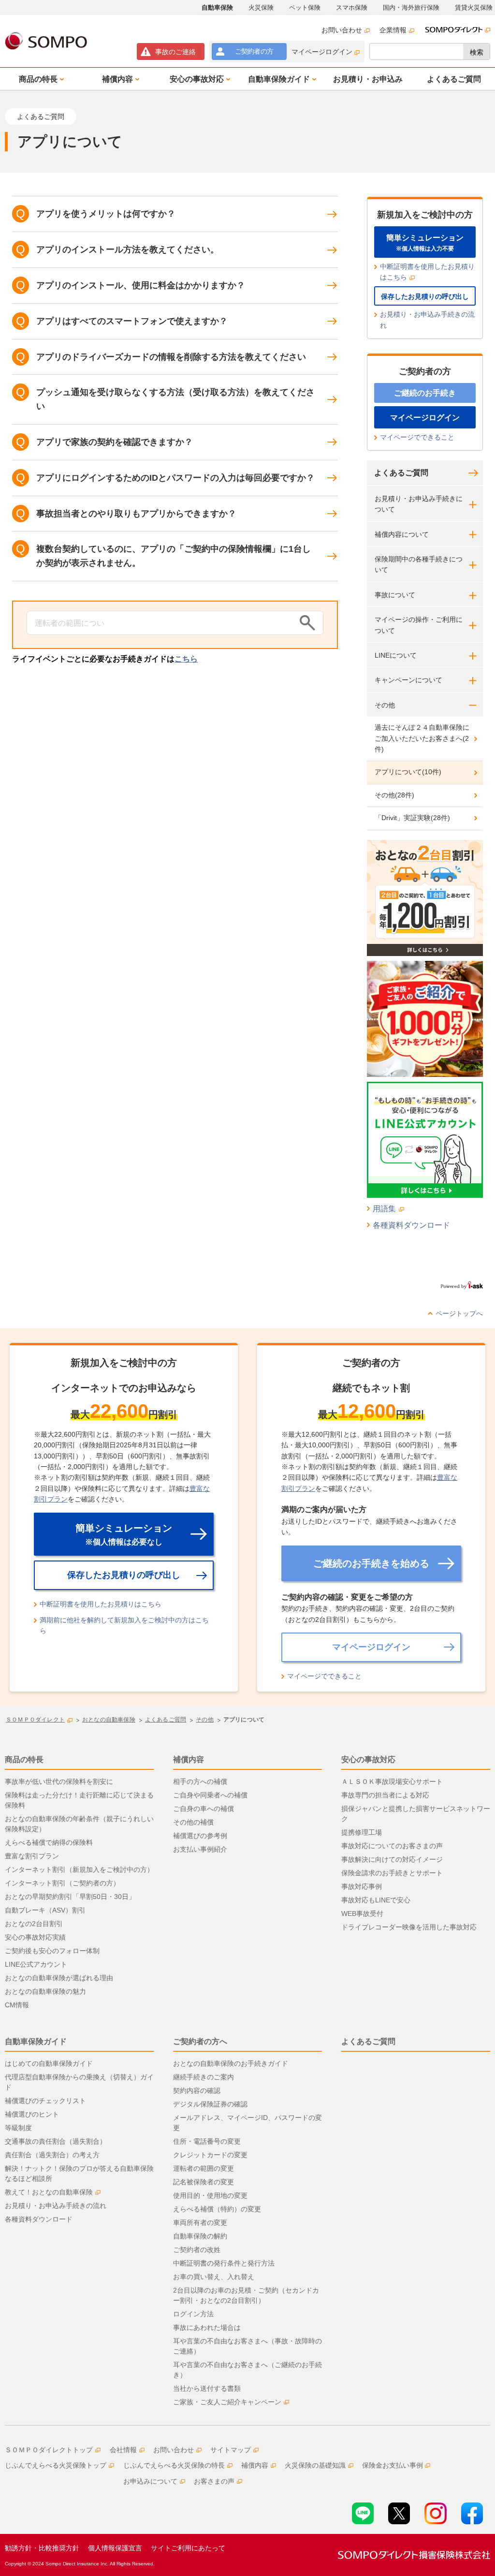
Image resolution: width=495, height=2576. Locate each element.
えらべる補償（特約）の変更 (217, 2209)
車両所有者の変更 (200, 2223)
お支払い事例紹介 (200, 1849)
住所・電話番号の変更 (207, 2141)
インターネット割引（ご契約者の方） (62, 1883)
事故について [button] (395, 595)
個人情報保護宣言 (115, 2548)
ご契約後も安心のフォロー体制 (52, 1951)
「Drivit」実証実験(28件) (412, 818)
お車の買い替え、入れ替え (214, 2277)
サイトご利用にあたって (188, 2548)
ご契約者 (254, 51)
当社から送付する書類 (207, 2388)
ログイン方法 (193, 2314)
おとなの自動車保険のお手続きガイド (231, 2063)
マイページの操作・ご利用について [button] (419, 625)
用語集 (384, 1209)
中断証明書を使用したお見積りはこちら (427, 272)
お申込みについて (150, 2481)
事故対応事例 (362, 1886)
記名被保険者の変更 (204, 2182)
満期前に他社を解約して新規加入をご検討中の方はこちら (124, 1625)
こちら (186, 659)
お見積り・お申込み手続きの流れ (427, 320)
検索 (477, 52)
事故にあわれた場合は (207, 2327)
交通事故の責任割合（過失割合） (56, 2141)
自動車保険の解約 (200, 2236)
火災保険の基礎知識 (315, 2465)
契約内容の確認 (197, 2090)
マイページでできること (417, 437)
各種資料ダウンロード (411, 1225)
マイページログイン (322, 52)
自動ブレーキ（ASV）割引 (45, 1910)
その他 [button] (385, 705)
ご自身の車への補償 (204, 1809)
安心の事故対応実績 (35, 1937)
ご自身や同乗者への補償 (210, 1795)
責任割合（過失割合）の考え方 (52, 2155)
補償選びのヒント (32, 2114)
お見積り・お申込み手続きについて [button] (419, 504)
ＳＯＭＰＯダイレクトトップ (49, 2450)
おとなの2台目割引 (34, 1924)
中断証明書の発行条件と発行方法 (224, 2263)
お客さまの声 (214, 2481)
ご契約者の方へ (200, 2041)
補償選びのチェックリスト (45, 2101)
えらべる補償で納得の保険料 (49, 1842)
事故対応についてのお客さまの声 (392, 1846)
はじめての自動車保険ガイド (49, 2063)
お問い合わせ (342, 30)
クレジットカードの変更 (210, 2155)
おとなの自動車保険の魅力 (45, 1991)
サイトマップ (231, 2450)
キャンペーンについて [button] (408, 680)
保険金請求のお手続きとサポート (392, 1873)
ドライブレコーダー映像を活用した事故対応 (409, 1927)
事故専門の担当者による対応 (385, 1795)
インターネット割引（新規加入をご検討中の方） (79, 1869)
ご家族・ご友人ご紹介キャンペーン (227, 2402)
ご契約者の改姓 (197, 2250)
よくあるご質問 (401, 473)
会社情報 (123, 2450)
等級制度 (18, 2128)
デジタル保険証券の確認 (210, 2104)
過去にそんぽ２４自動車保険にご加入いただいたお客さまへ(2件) (422, 738)
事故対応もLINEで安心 (376, 1900)
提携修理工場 (362, 1832)
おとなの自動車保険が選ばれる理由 (59, 1978)
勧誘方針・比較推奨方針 (42, 2548)
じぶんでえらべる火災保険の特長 (174, 2465)
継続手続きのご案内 (204, 2077)
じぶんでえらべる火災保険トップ (56, 2465)
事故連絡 (175, 52)
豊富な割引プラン (32, 1856)
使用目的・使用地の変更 (210, 2195)
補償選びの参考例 (200, 1836)
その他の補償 (193, 1822)
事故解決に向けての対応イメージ (392, 1859)
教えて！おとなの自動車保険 (49, 2192)
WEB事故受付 (362, 1914)
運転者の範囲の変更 (204, 2168)
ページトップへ (459, 1313)
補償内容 (189, 1759)
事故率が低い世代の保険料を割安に (59, 1781)
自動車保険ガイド (36, 2041)
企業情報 (393, 30)
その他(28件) (394, 795)
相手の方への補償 (200, 1781)
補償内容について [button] (402, 534)
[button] (40, 79)
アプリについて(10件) (408, 772)
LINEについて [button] (396, 655)
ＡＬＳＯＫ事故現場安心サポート (392, 1781)
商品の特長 (24, 1759)
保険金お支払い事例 (393, 2465)
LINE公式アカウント (36, 1964)
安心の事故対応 (368, 1759)
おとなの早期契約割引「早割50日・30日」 (70, 1897)
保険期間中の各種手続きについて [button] (419, 564)
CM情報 (17, 2005)
